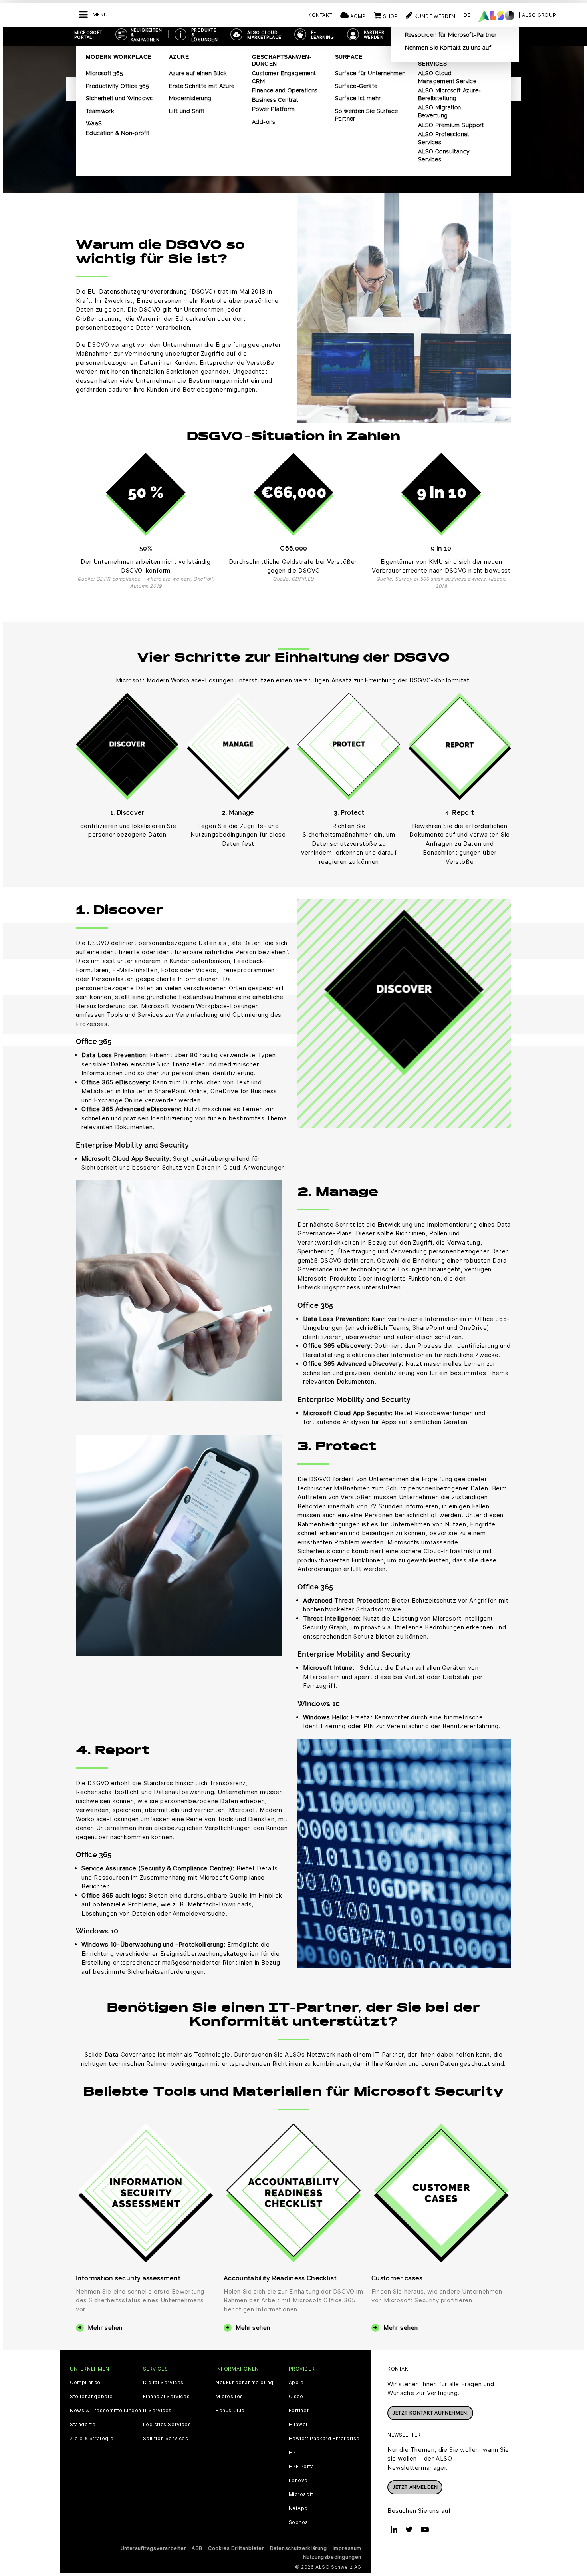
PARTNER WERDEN (374, 35)
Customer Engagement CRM (284, 77)
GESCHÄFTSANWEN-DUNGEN (282, 60)
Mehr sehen (105, 2328)
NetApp (298, 2508)
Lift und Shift (187, 111)
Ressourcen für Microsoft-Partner (451, 35)
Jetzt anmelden (415, 2487)
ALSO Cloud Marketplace (264, 35)
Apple (296, 2383)
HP (292, 2453)
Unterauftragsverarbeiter (153, 2548)
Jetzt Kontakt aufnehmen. (430, 2413)
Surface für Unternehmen (370, 73)
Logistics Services (167, 2425)
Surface (349, 57)
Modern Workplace (118, 57)
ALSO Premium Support (451, 125)
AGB (197, 2548)
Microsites (229, 2397)
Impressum (347, 2548)
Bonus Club (230, 2411)
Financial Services (167, 2397)
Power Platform (274, 109)
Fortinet (299, 2411)
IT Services (158, 2411)
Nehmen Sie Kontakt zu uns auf (448, 48)
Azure (179, 57)
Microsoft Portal (88, 35)
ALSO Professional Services (444, 138)
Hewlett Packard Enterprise (324, 2439)
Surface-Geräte (356, 86)
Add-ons (264, 122)
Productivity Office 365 (117, 86)
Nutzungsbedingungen (332, 2557)
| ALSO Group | (539, 15)
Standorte (83, 2425)
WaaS (94, 123)
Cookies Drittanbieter (236, 2548)
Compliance (85, 2383)
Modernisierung (190, 98)
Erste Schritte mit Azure (202, 86)
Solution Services (166, 2439)
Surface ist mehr (358, 98)
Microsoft (301, 2494)
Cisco (296, 2397)
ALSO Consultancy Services (444, 155)
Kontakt (320, 15)
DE (467, 15)
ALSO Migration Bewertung (440, 111)
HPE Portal (302, 2467)
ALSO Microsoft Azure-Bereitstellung (449, 94)
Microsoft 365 (104, 73)
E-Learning (323, 35)
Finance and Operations (285, 90)
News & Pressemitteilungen (106, 2411)
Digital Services (164, 2383)
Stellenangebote (91, 2397)
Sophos (299, 2522)
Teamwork (100, 111)
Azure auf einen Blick (198, 73)
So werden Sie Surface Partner (366, 115)
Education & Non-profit (118, 133)
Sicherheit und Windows (119, 98)
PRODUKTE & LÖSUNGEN (204, 35)
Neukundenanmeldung (245, 2383)
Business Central (275, 100)
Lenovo (298, 2481)
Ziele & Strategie (92, 2439)
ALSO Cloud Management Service (447, 77)
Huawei (298, 2425)
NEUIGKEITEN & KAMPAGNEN (146, 35)
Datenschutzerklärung (298, 2548)
